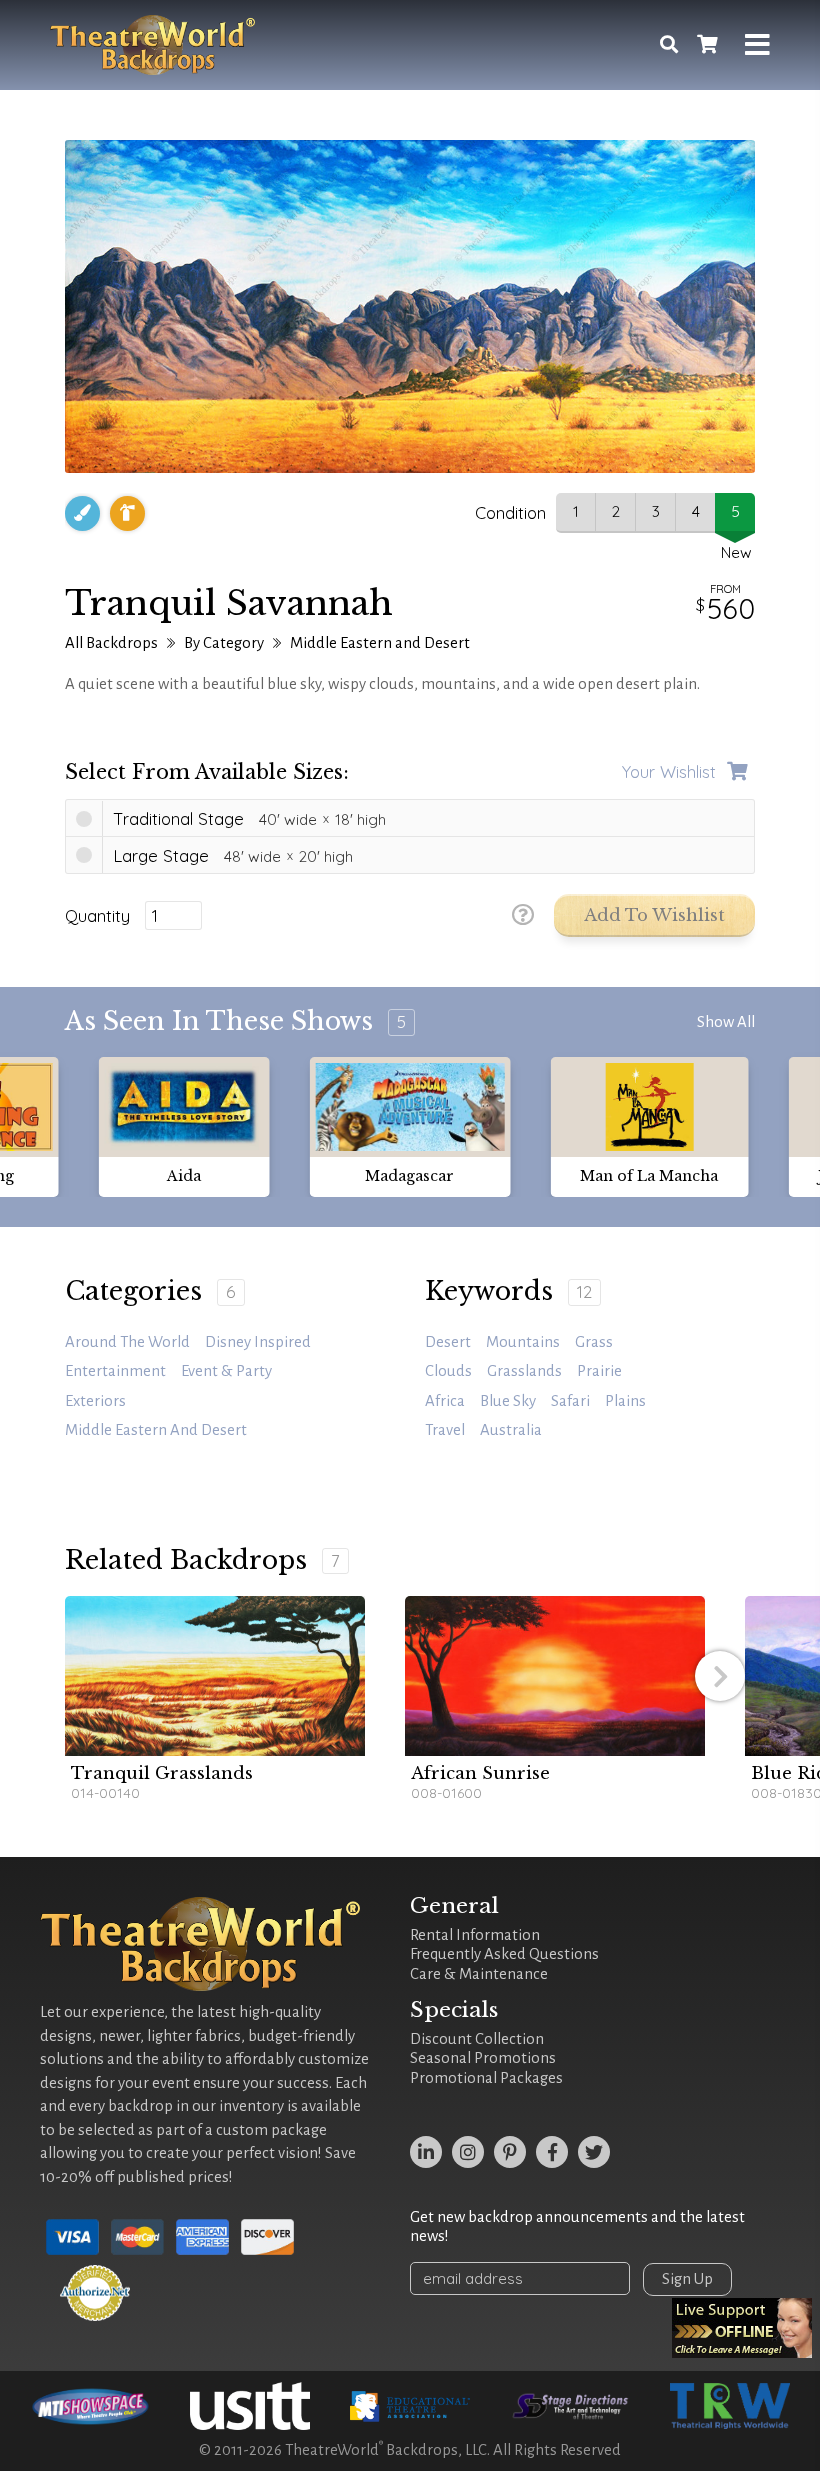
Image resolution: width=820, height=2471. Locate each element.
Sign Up (687, 2279)
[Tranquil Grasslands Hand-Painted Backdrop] (215, 1676)
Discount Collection (477, 2039)
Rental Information (475, 1935)
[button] (720, 1676)
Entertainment (115, 1371)
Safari (570, 1401)
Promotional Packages (486, 2078)
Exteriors (95, 1401)
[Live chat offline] (742, 2328)
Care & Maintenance (479, 1974)
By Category (224, 643)
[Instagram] (468, 2152)
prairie (599, 1371)
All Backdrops (111, 643)
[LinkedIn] (426, 2152)
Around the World (127, 1342)
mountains (523, 1342)
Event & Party (226, 1371)
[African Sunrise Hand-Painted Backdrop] (555, 1676)
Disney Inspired (258, 1342)
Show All (726, 1022)
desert (448, 1342)
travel (445, 1430)
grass (594, 1342)
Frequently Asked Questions (504, 1954)
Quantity (97, 916)
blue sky (508, 1401)
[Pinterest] (510, 2152)
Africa (445, 1401)
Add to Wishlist (654, 915)
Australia (511, 1430)
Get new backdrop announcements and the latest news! (577, 2227)
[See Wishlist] (707, 45)
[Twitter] (594, 2152)
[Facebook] (552, 2152)
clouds (448, 1371)
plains (625, 1401)
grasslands (524, 1371)
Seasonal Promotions (483, 2058)
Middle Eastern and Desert (380, 643)
